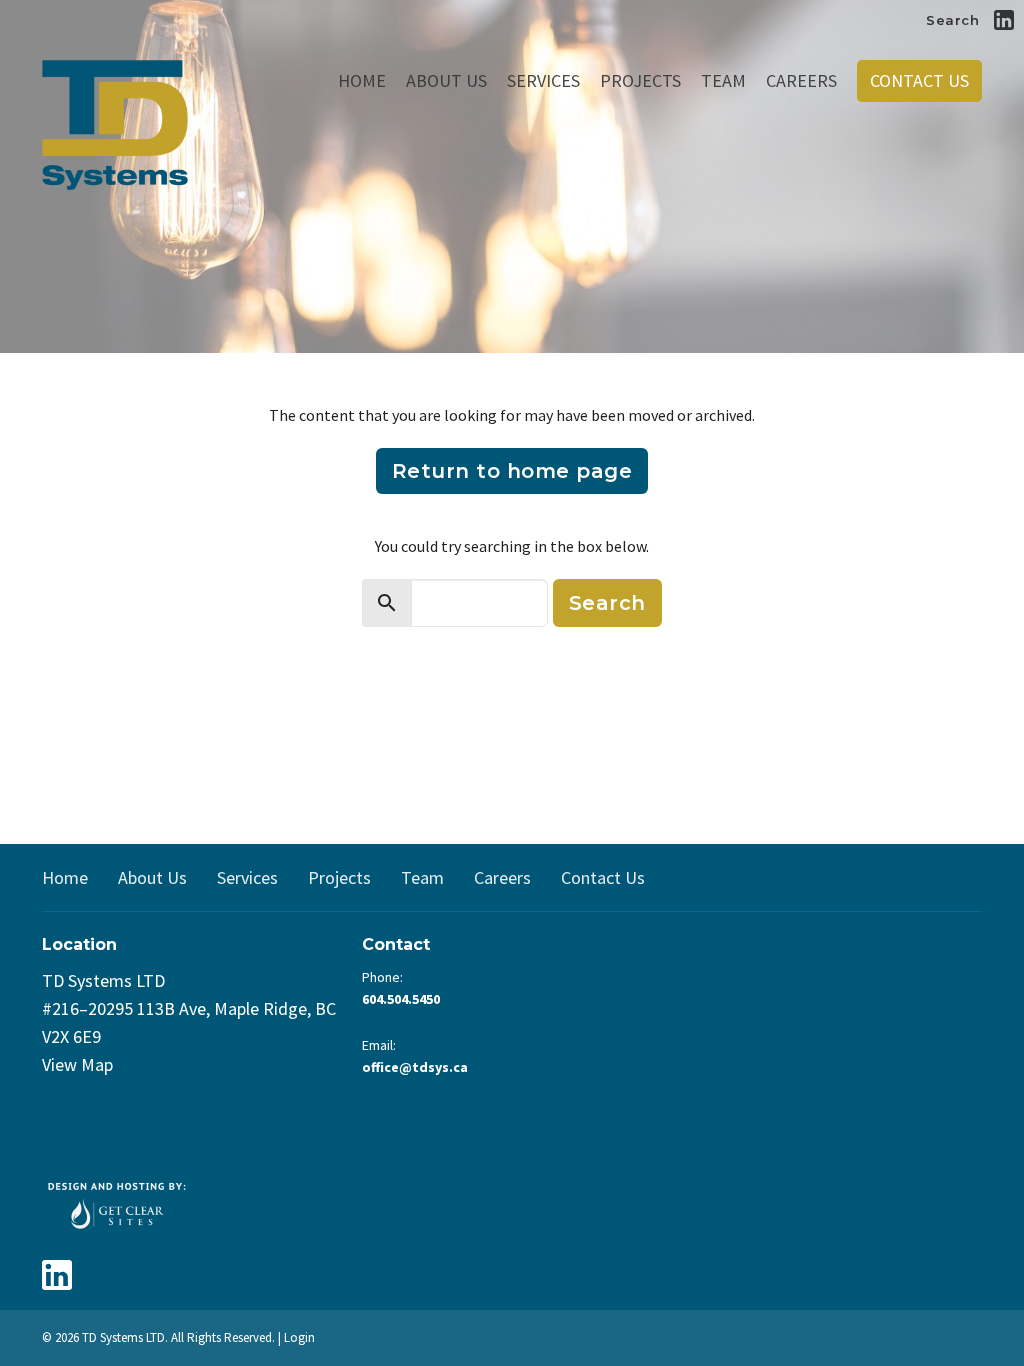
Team (723, 80)
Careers (801, 80)
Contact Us (919, 80)
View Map (77, 1064)
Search (952, 20)
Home (362, 80)
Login (299, 1337)
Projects (640, 80)
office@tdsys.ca (415, 1067)
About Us (446, 80)
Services (543, 80)
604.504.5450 (401, 999)
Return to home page (512, 471)
